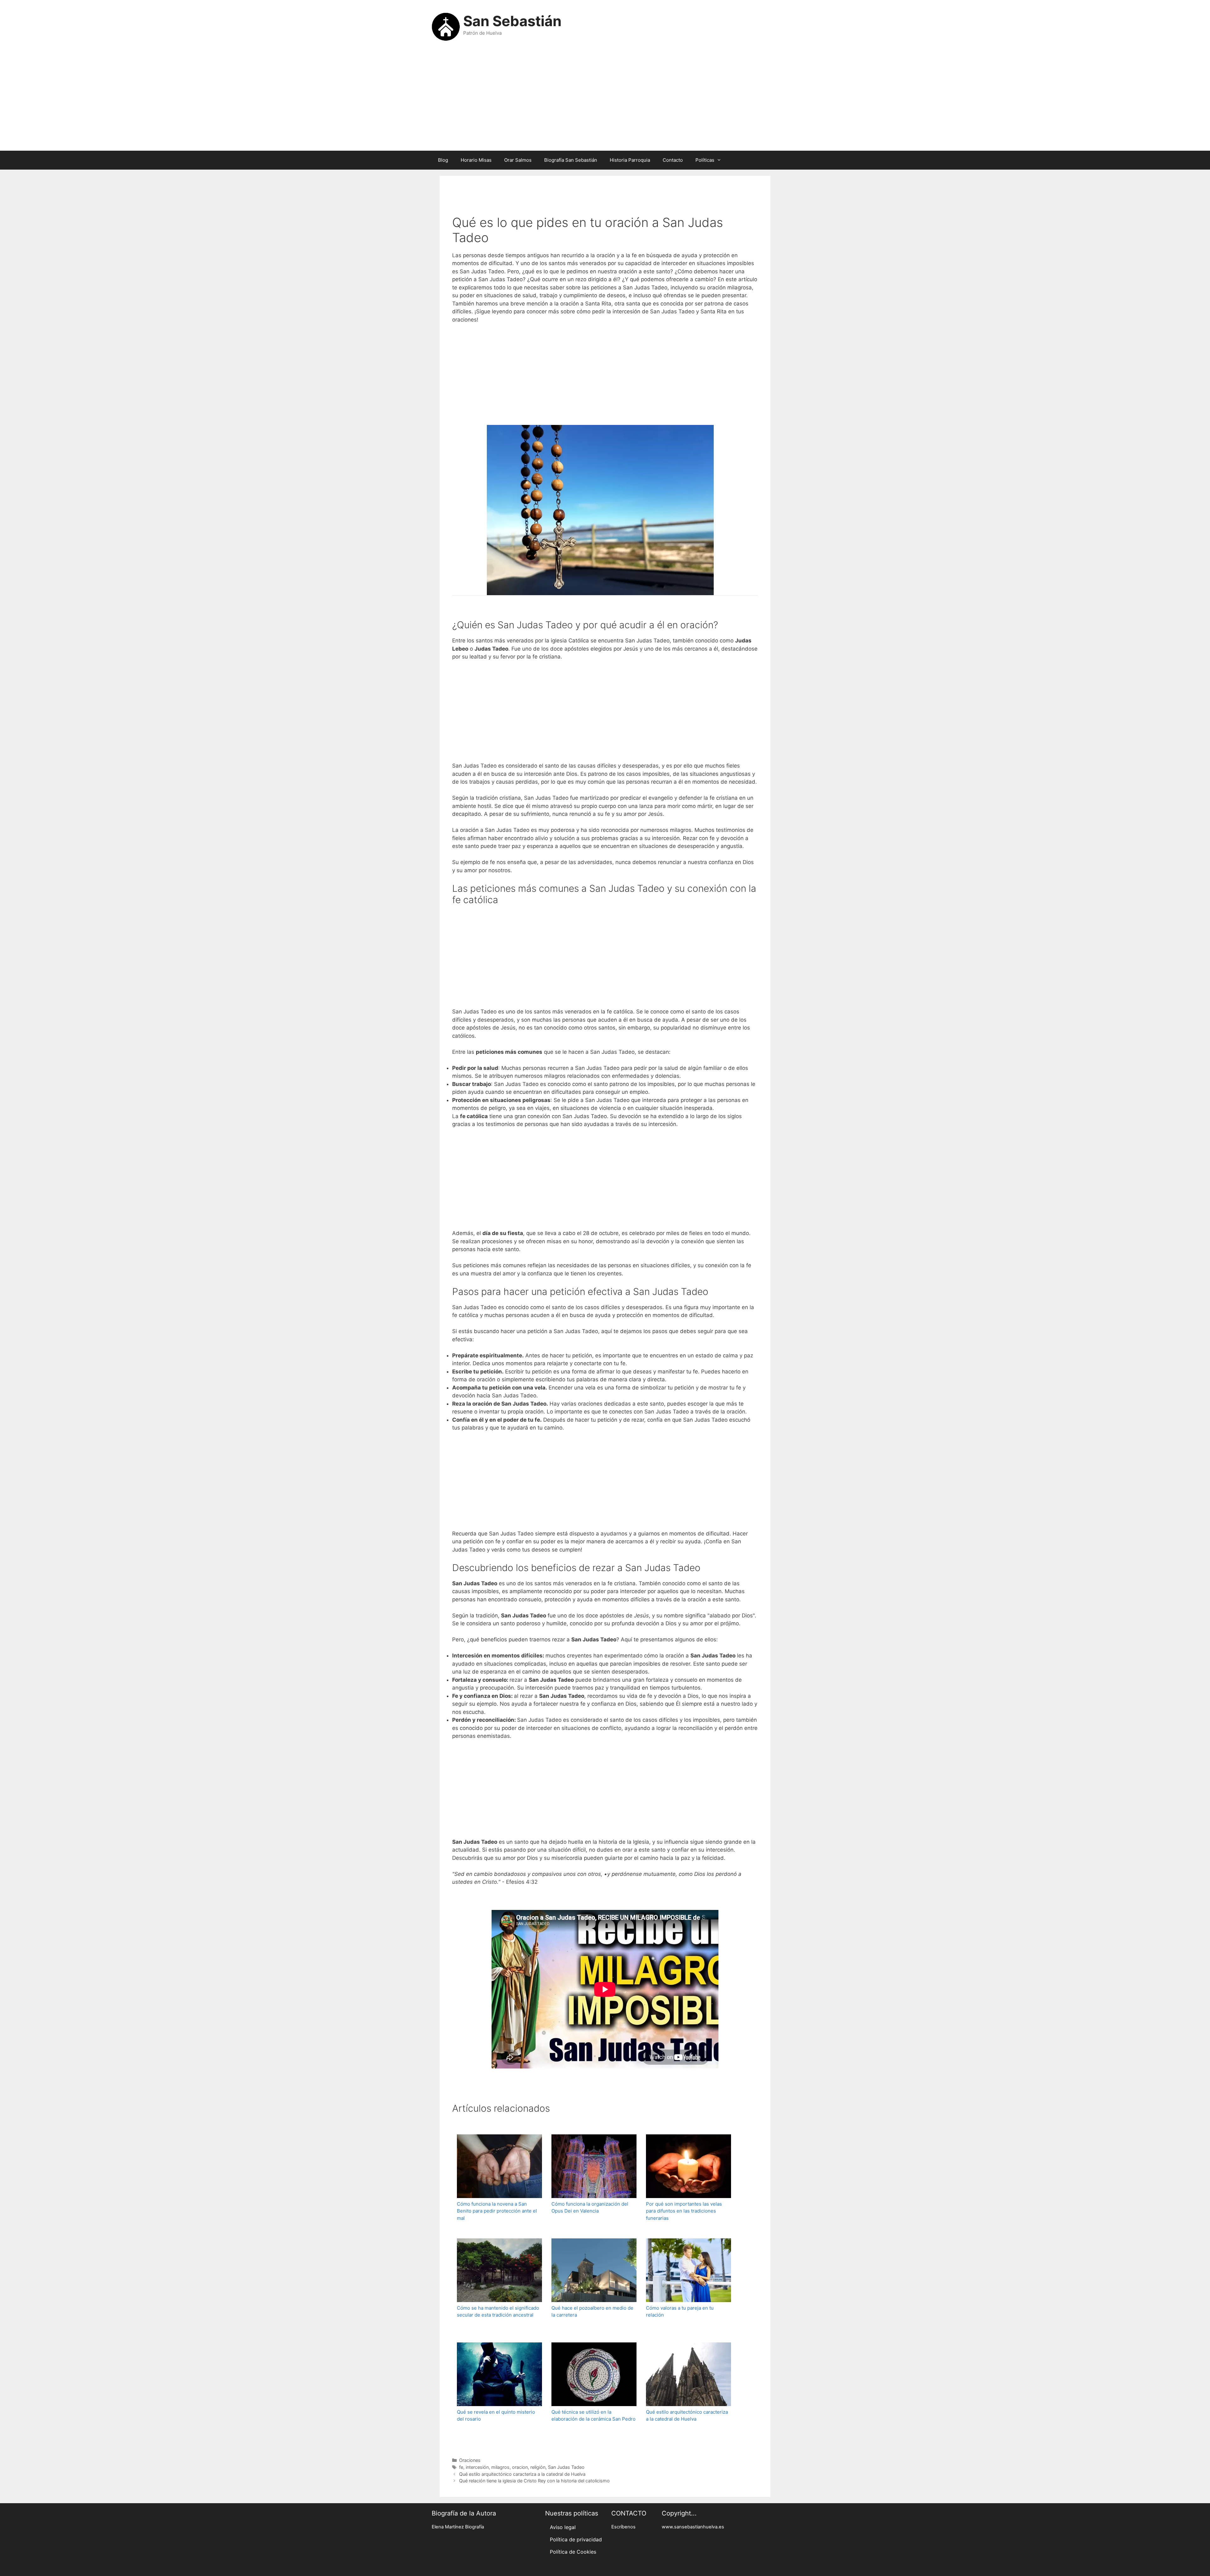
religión (538, 2467)
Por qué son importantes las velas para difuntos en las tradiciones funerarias (684, 2211)
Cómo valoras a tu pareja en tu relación (680, 2312)
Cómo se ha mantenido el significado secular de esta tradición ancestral (498, 2312)
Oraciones (470, 2460)
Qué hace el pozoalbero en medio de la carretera (592, 2312)
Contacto (673, 160)
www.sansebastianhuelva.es (693, 2527)
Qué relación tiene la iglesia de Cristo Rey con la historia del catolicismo (534, 2481)
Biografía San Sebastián (571, 160)
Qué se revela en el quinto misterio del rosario (496, 2416)
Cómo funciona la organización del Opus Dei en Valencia (590, 2208)
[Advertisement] (605, 100)
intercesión (477, 2467)
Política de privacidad (576, 2539)
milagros (500, 2467)
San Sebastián (512, 21)
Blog (443, 160)
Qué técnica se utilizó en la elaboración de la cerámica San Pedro (593, 2416)
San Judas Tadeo (566, 2467)
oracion (520, 2467)
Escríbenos (623, 2527)
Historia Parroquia (630, 160)
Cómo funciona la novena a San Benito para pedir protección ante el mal (497, 2211)
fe (461, 2467)
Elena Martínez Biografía (458, 2527)
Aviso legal (563, 2527)
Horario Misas (476, 160)
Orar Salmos (518, 160)
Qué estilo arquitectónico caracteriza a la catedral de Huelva (687, 2416)
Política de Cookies (573, 2552)
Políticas (705, 160)
